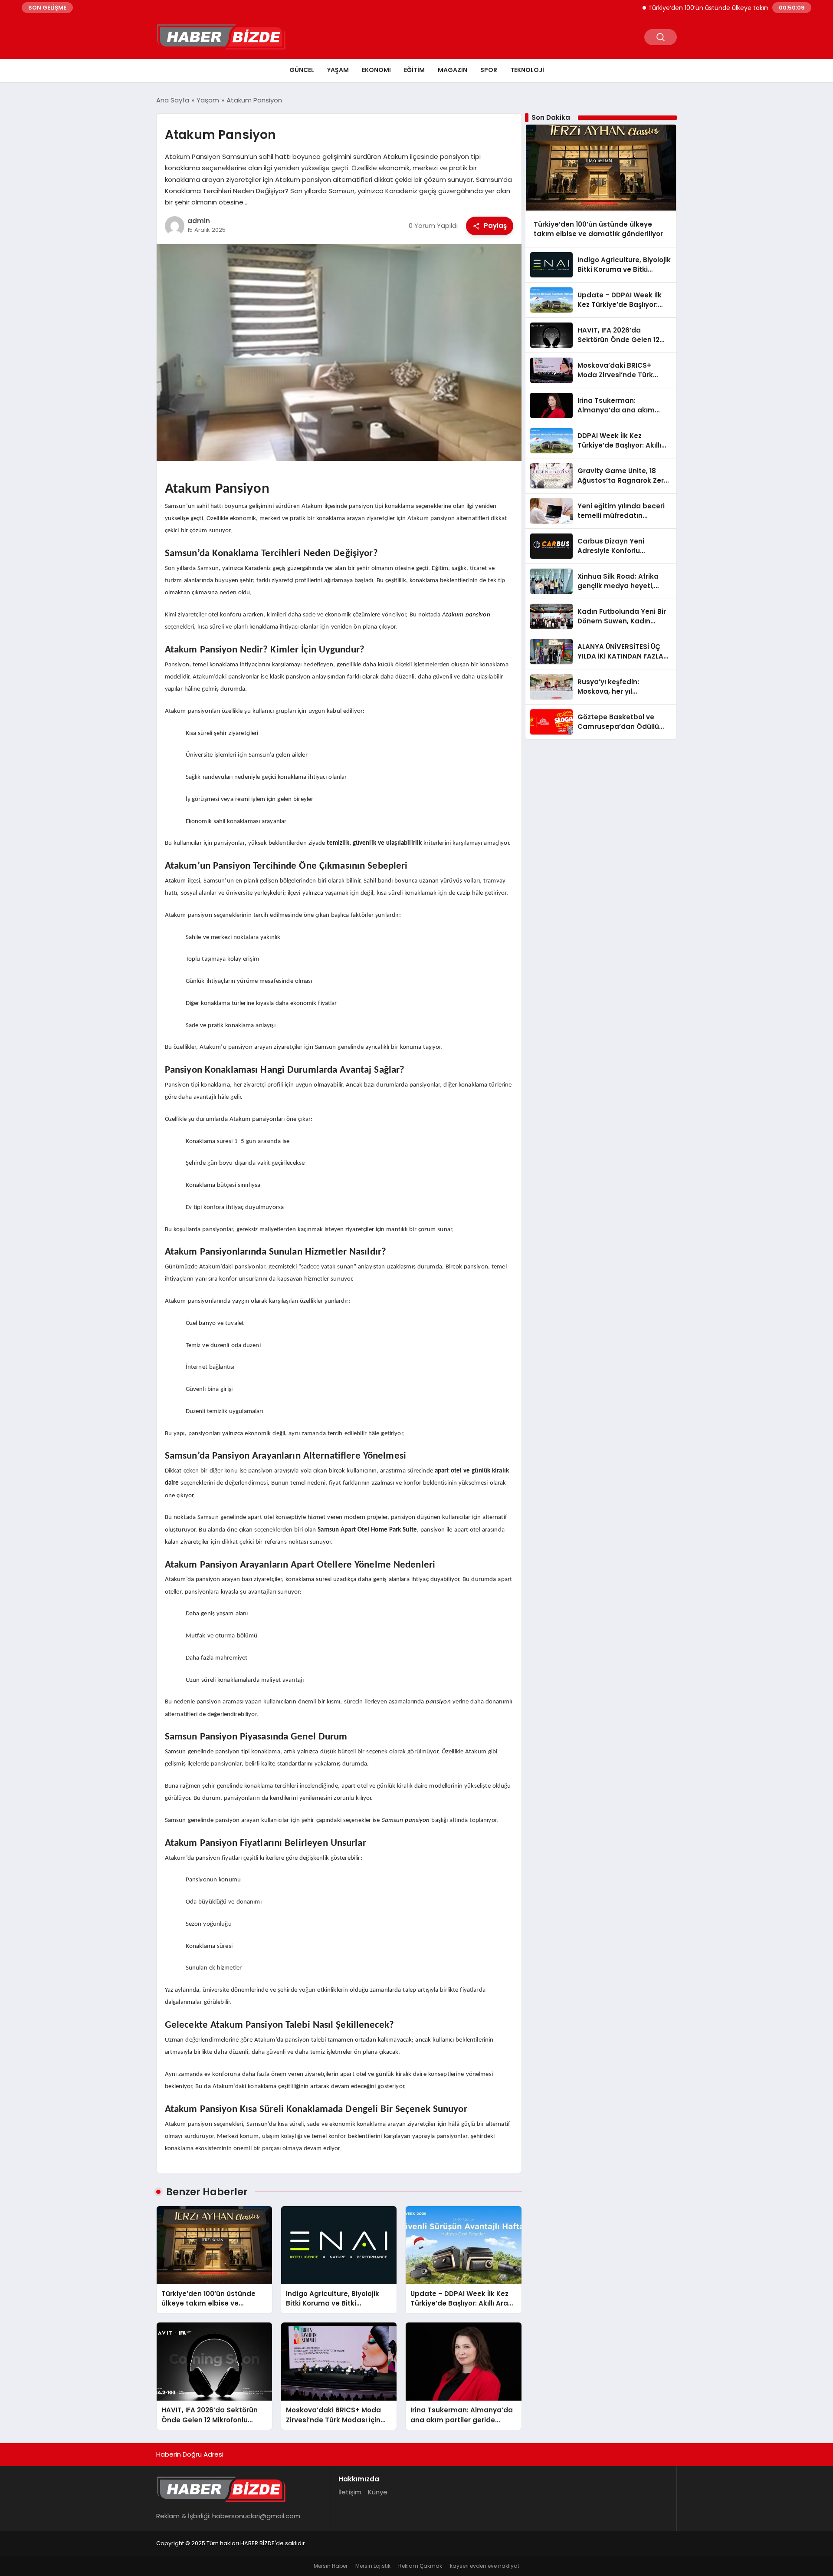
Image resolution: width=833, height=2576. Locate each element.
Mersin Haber (331, 2566)
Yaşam (338, 70)
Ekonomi (376, 70)
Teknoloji (527, 70)
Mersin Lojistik (373, 2566)
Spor (489, 70)
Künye (378, 2492)
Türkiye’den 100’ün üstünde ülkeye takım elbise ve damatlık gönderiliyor (709, 8)
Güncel (302, 70)
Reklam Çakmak (420, 2566)
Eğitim (414, 70)
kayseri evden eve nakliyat (485, 2566)
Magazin (453, 70)
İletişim (350, 2492)
